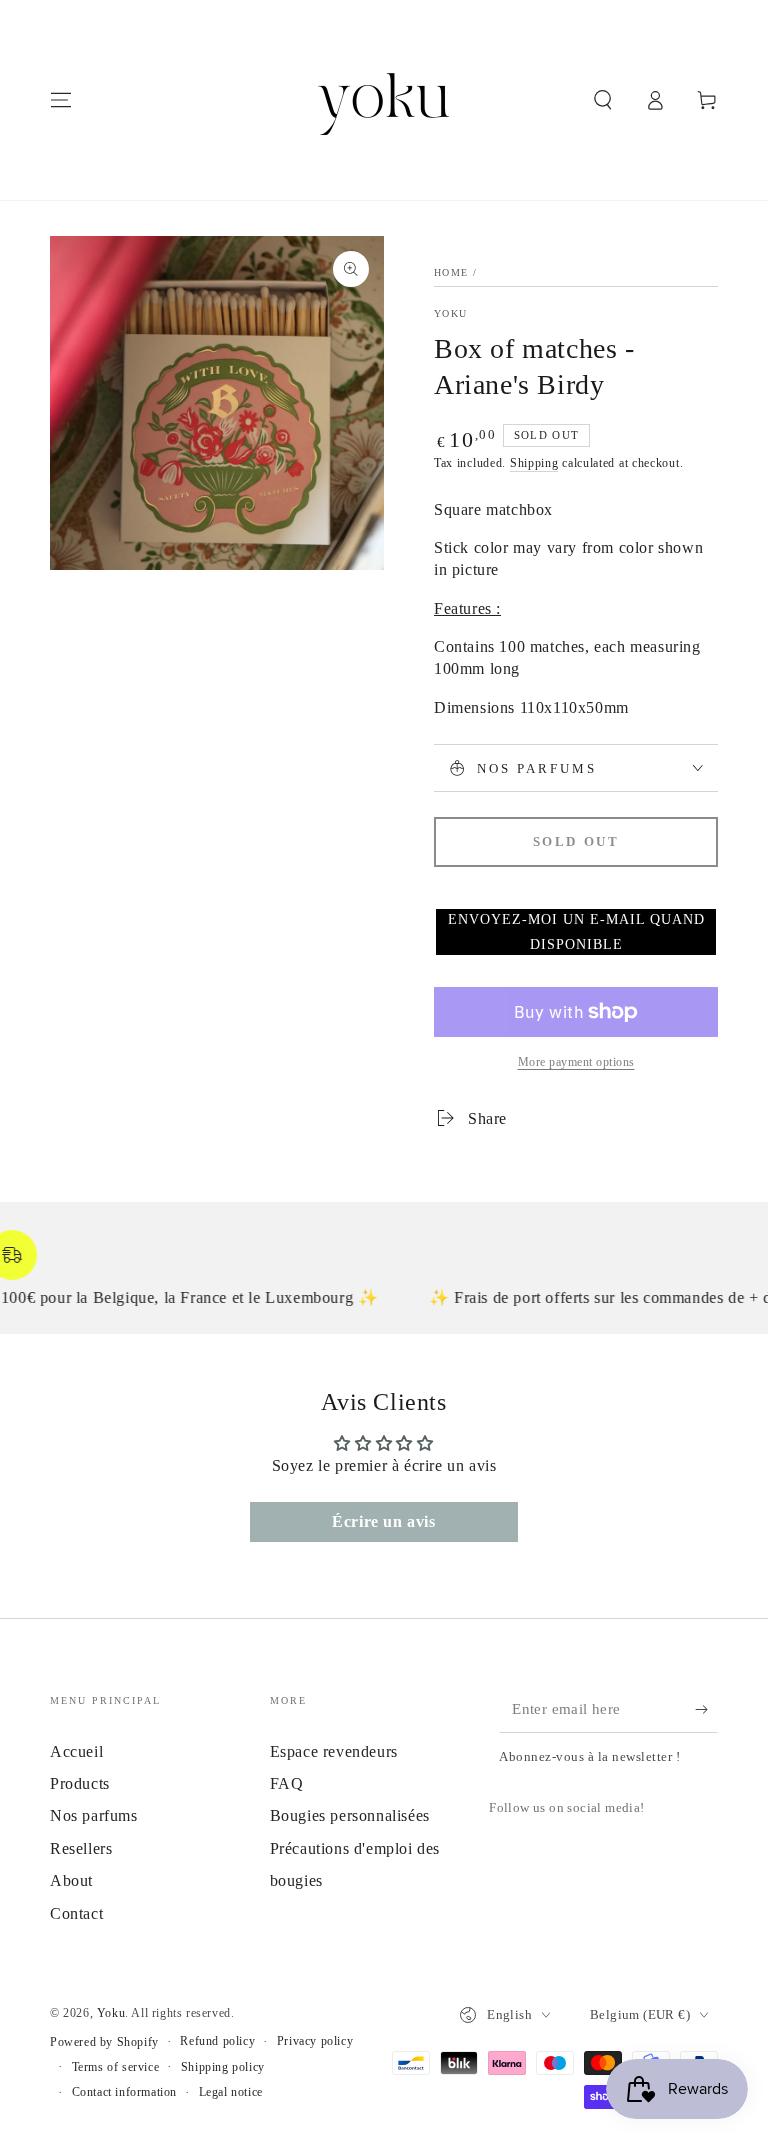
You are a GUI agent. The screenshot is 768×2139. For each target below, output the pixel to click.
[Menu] (61, 100)
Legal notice (231, 2092)
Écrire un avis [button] (383, 1521)
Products (80, 1783)
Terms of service (116, 2067)
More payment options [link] (576, 1062)
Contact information (124, 2092)
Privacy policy (315, 2041)
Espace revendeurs (334, 1751)
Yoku (450, 313)
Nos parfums (94, 1815)
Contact (76, 1913)
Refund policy (217, 2041)
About (71, 1880)
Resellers (81, 1848)
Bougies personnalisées (350, 1815)
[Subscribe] (706, 1710)
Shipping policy (223, 2067)
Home (451, 272)
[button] (603, 100)
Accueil (76, 1751)
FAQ (287, 1783)
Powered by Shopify (104, 2042)
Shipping (534, 463)
